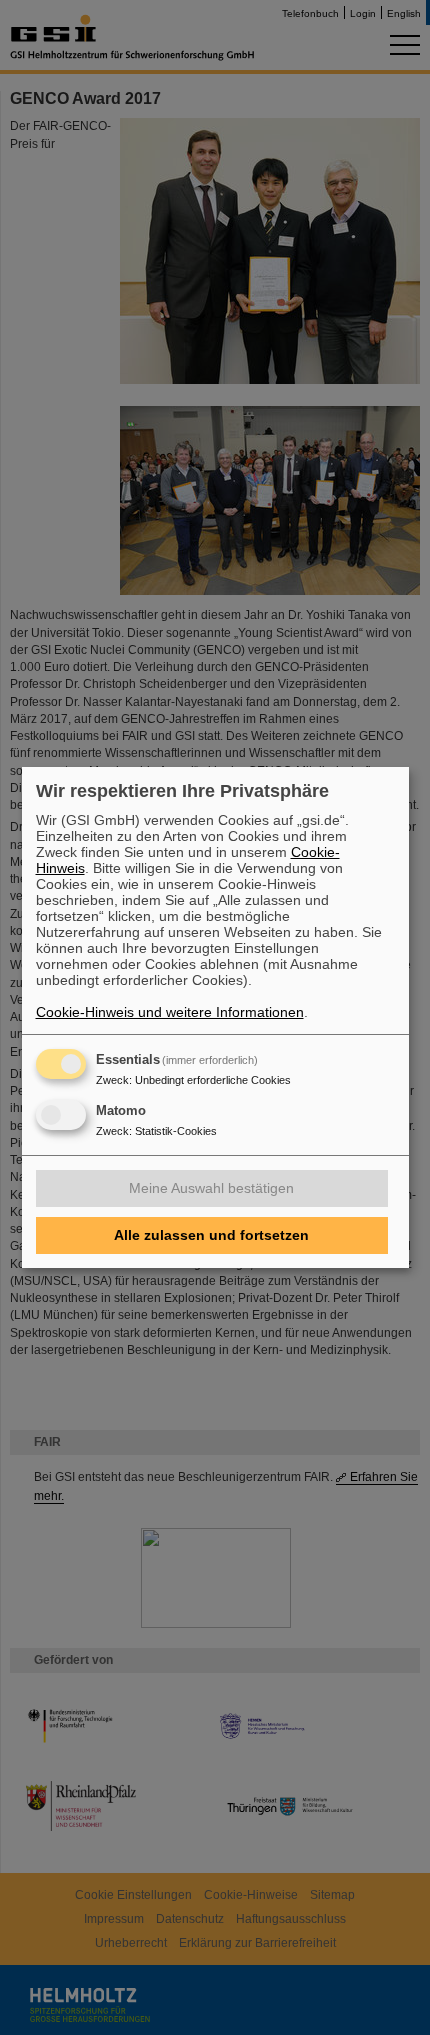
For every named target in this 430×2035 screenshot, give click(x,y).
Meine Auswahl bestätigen (211, 1188)
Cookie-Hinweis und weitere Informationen (170, 1012)
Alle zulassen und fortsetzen (211, 1235)
